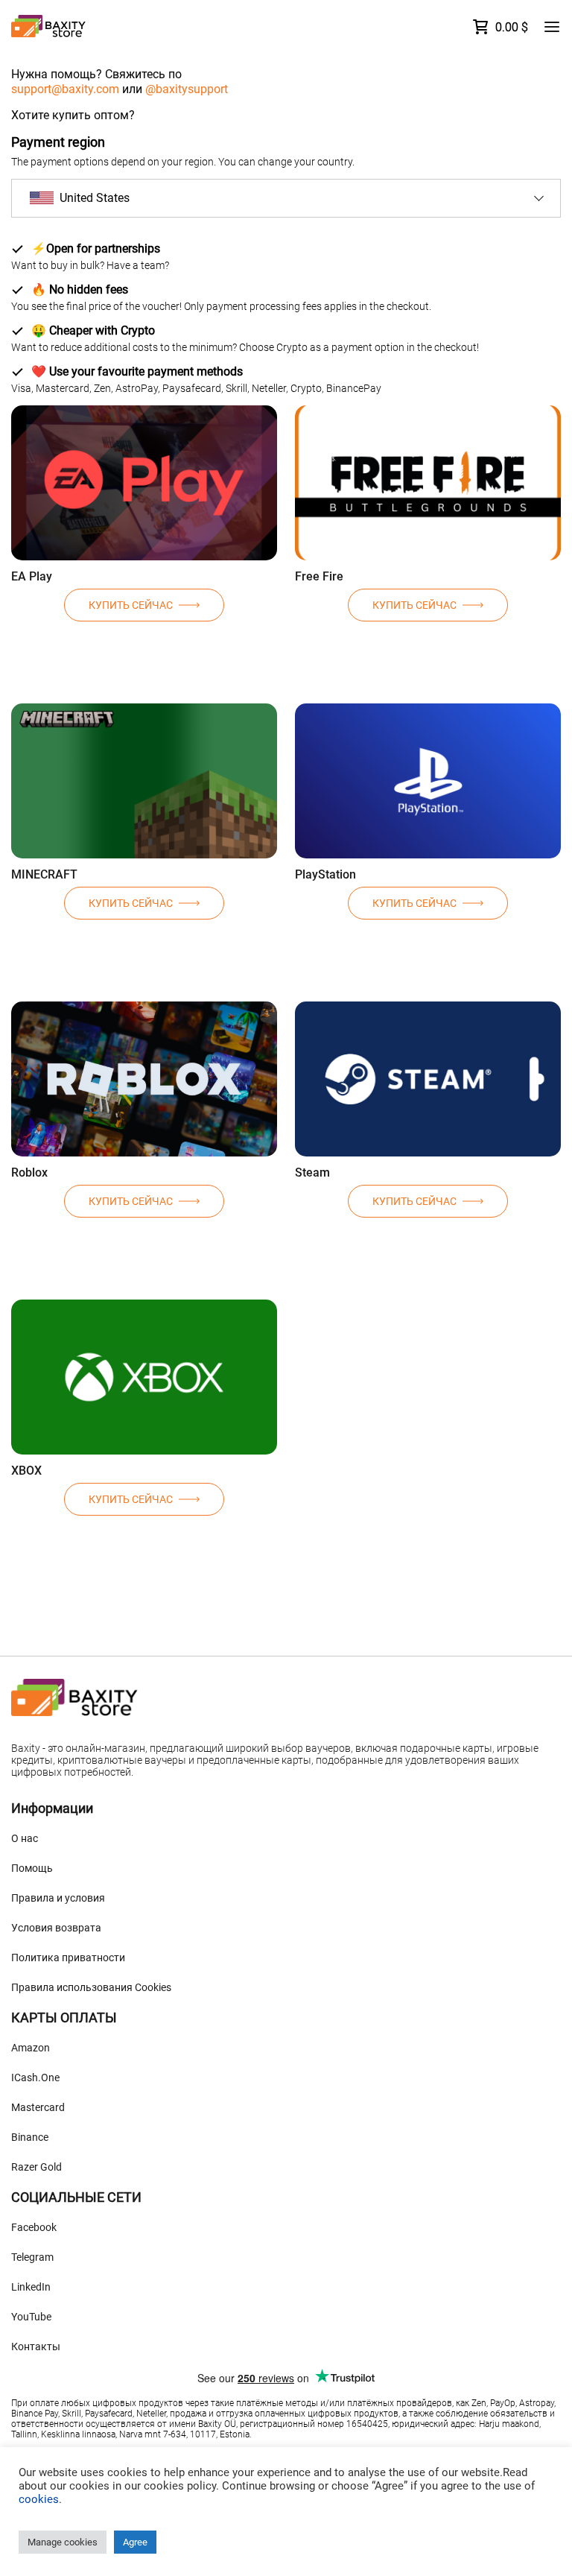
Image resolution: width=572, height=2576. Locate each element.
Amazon (31, 2048)
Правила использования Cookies (91, 1987)
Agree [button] (135, 2542)
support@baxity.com (65, 89)
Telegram (32, 2257)
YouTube (31, 2317)
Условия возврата (56, 1928)
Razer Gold (36, 2167)
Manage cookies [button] (63, 2542)
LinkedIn (31, 2287)
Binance (30, 2137)
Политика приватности (68, 1958)
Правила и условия (58, 1898)
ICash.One (35, 2077)
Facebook (34, 2227)
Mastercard (38, 2107)
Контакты (36, 2346)
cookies (39, 2499)
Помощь (32, 1868)
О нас (25, 1838)
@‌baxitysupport (187, 89)
